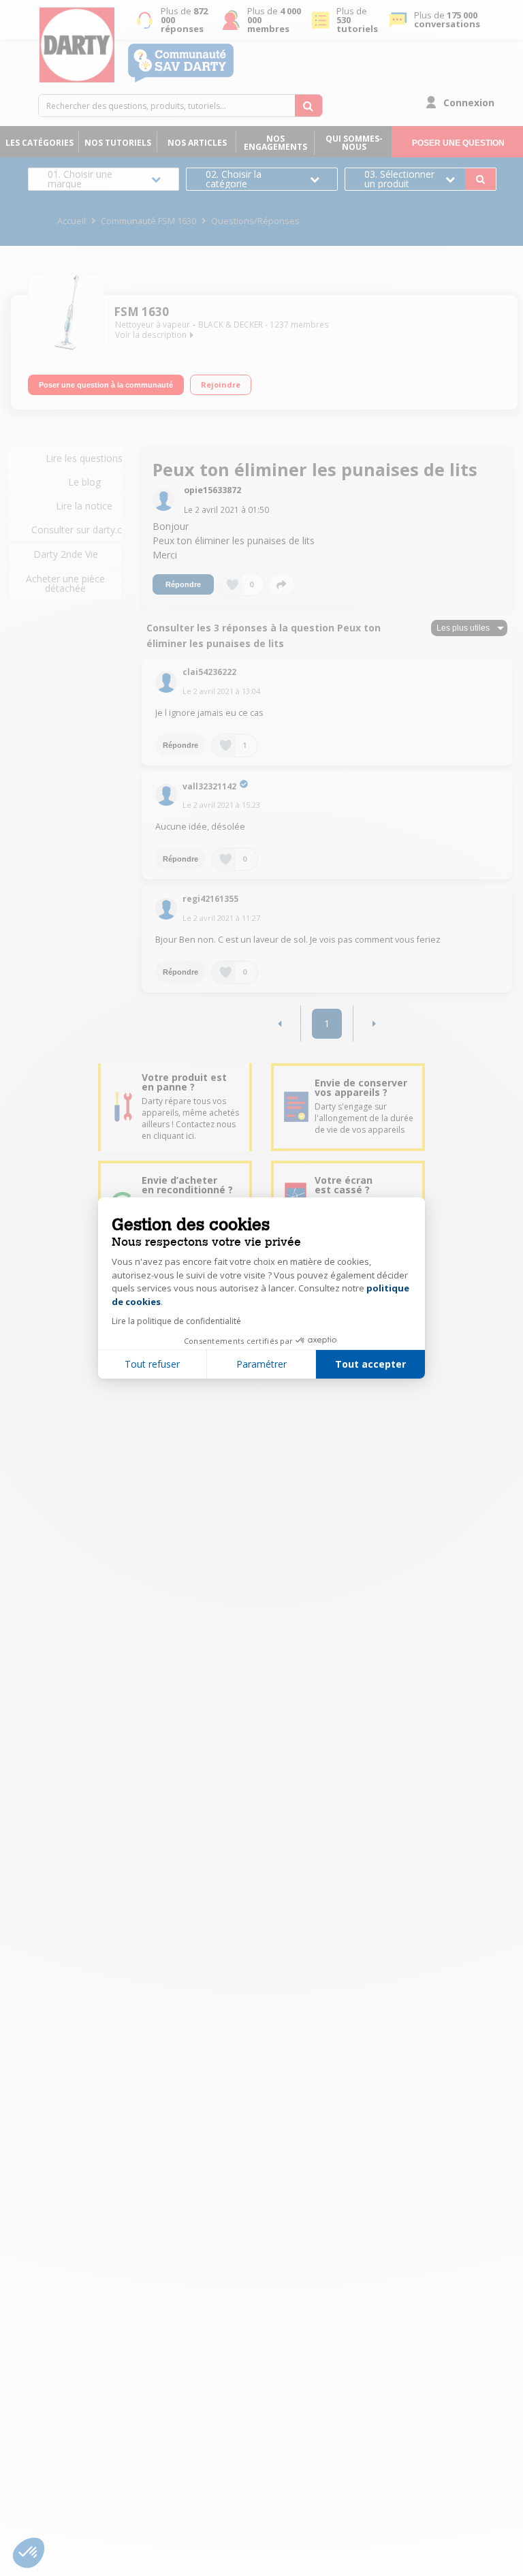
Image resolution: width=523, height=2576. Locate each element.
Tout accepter (370, 1364)
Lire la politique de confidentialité (176, 1321)
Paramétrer (261, 1364)
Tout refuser (152, 1364)
